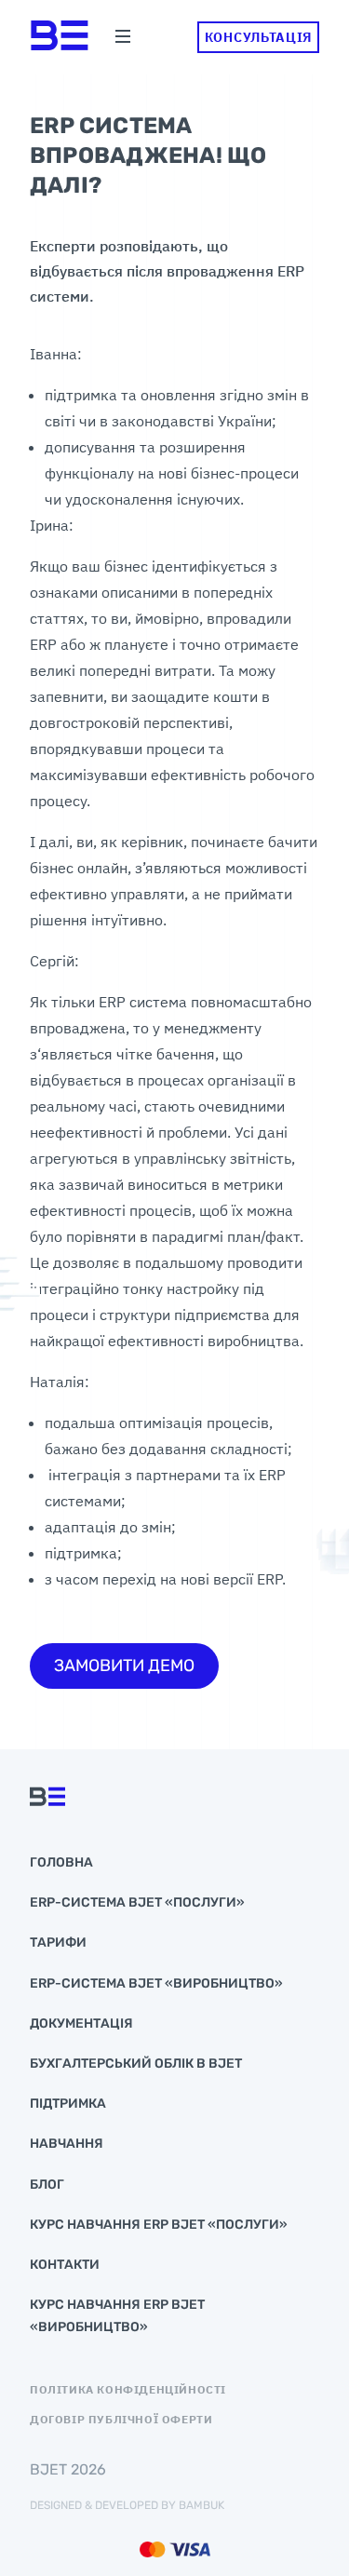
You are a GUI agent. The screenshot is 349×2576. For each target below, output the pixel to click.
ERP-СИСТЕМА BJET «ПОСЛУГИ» (137, 1902)
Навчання (67, 2144)
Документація (81, 2023)
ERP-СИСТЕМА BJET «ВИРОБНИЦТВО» (156, 1983)
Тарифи (58, 1942)
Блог (47, 2185)
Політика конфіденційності (128, 2390)
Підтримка (68, 2104)
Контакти (65, 2265)
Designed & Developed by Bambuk (127, 2505)
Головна (61, 1862)
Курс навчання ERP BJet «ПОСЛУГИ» (159, 2225)
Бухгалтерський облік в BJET (136, 2063)
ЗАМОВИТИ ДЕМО (124, 1666)
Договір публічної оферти (121, 2420)
